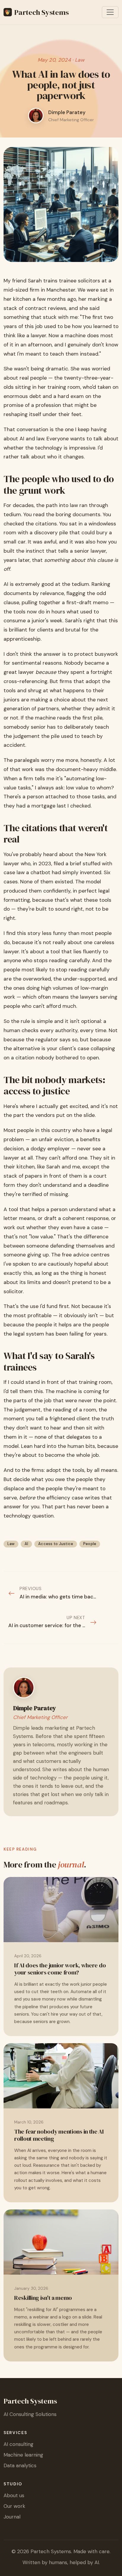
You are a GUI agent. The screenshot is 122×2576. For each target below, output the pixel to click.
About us (14, 2495)
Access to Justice (56, 1544)
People (90, 1544)
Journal (12, 2517)
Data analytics (20, 2465)
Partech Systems (41, 12)
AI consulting (19, 2444)
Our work (14, 2506)
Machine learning (23, 2455)
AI (27, 1544)
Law (11, 1544)
